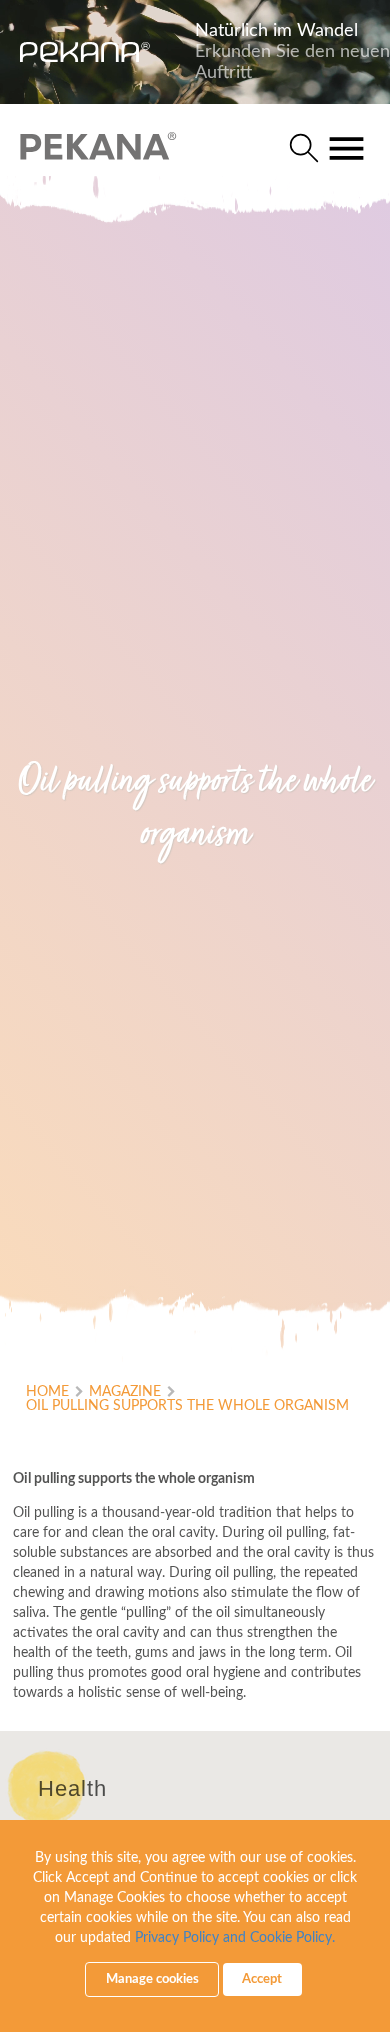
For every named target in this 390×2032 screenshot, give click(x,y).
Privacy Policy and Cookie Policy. (235, 1938)
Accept (262, 1979)
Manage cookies (152, 1979)
